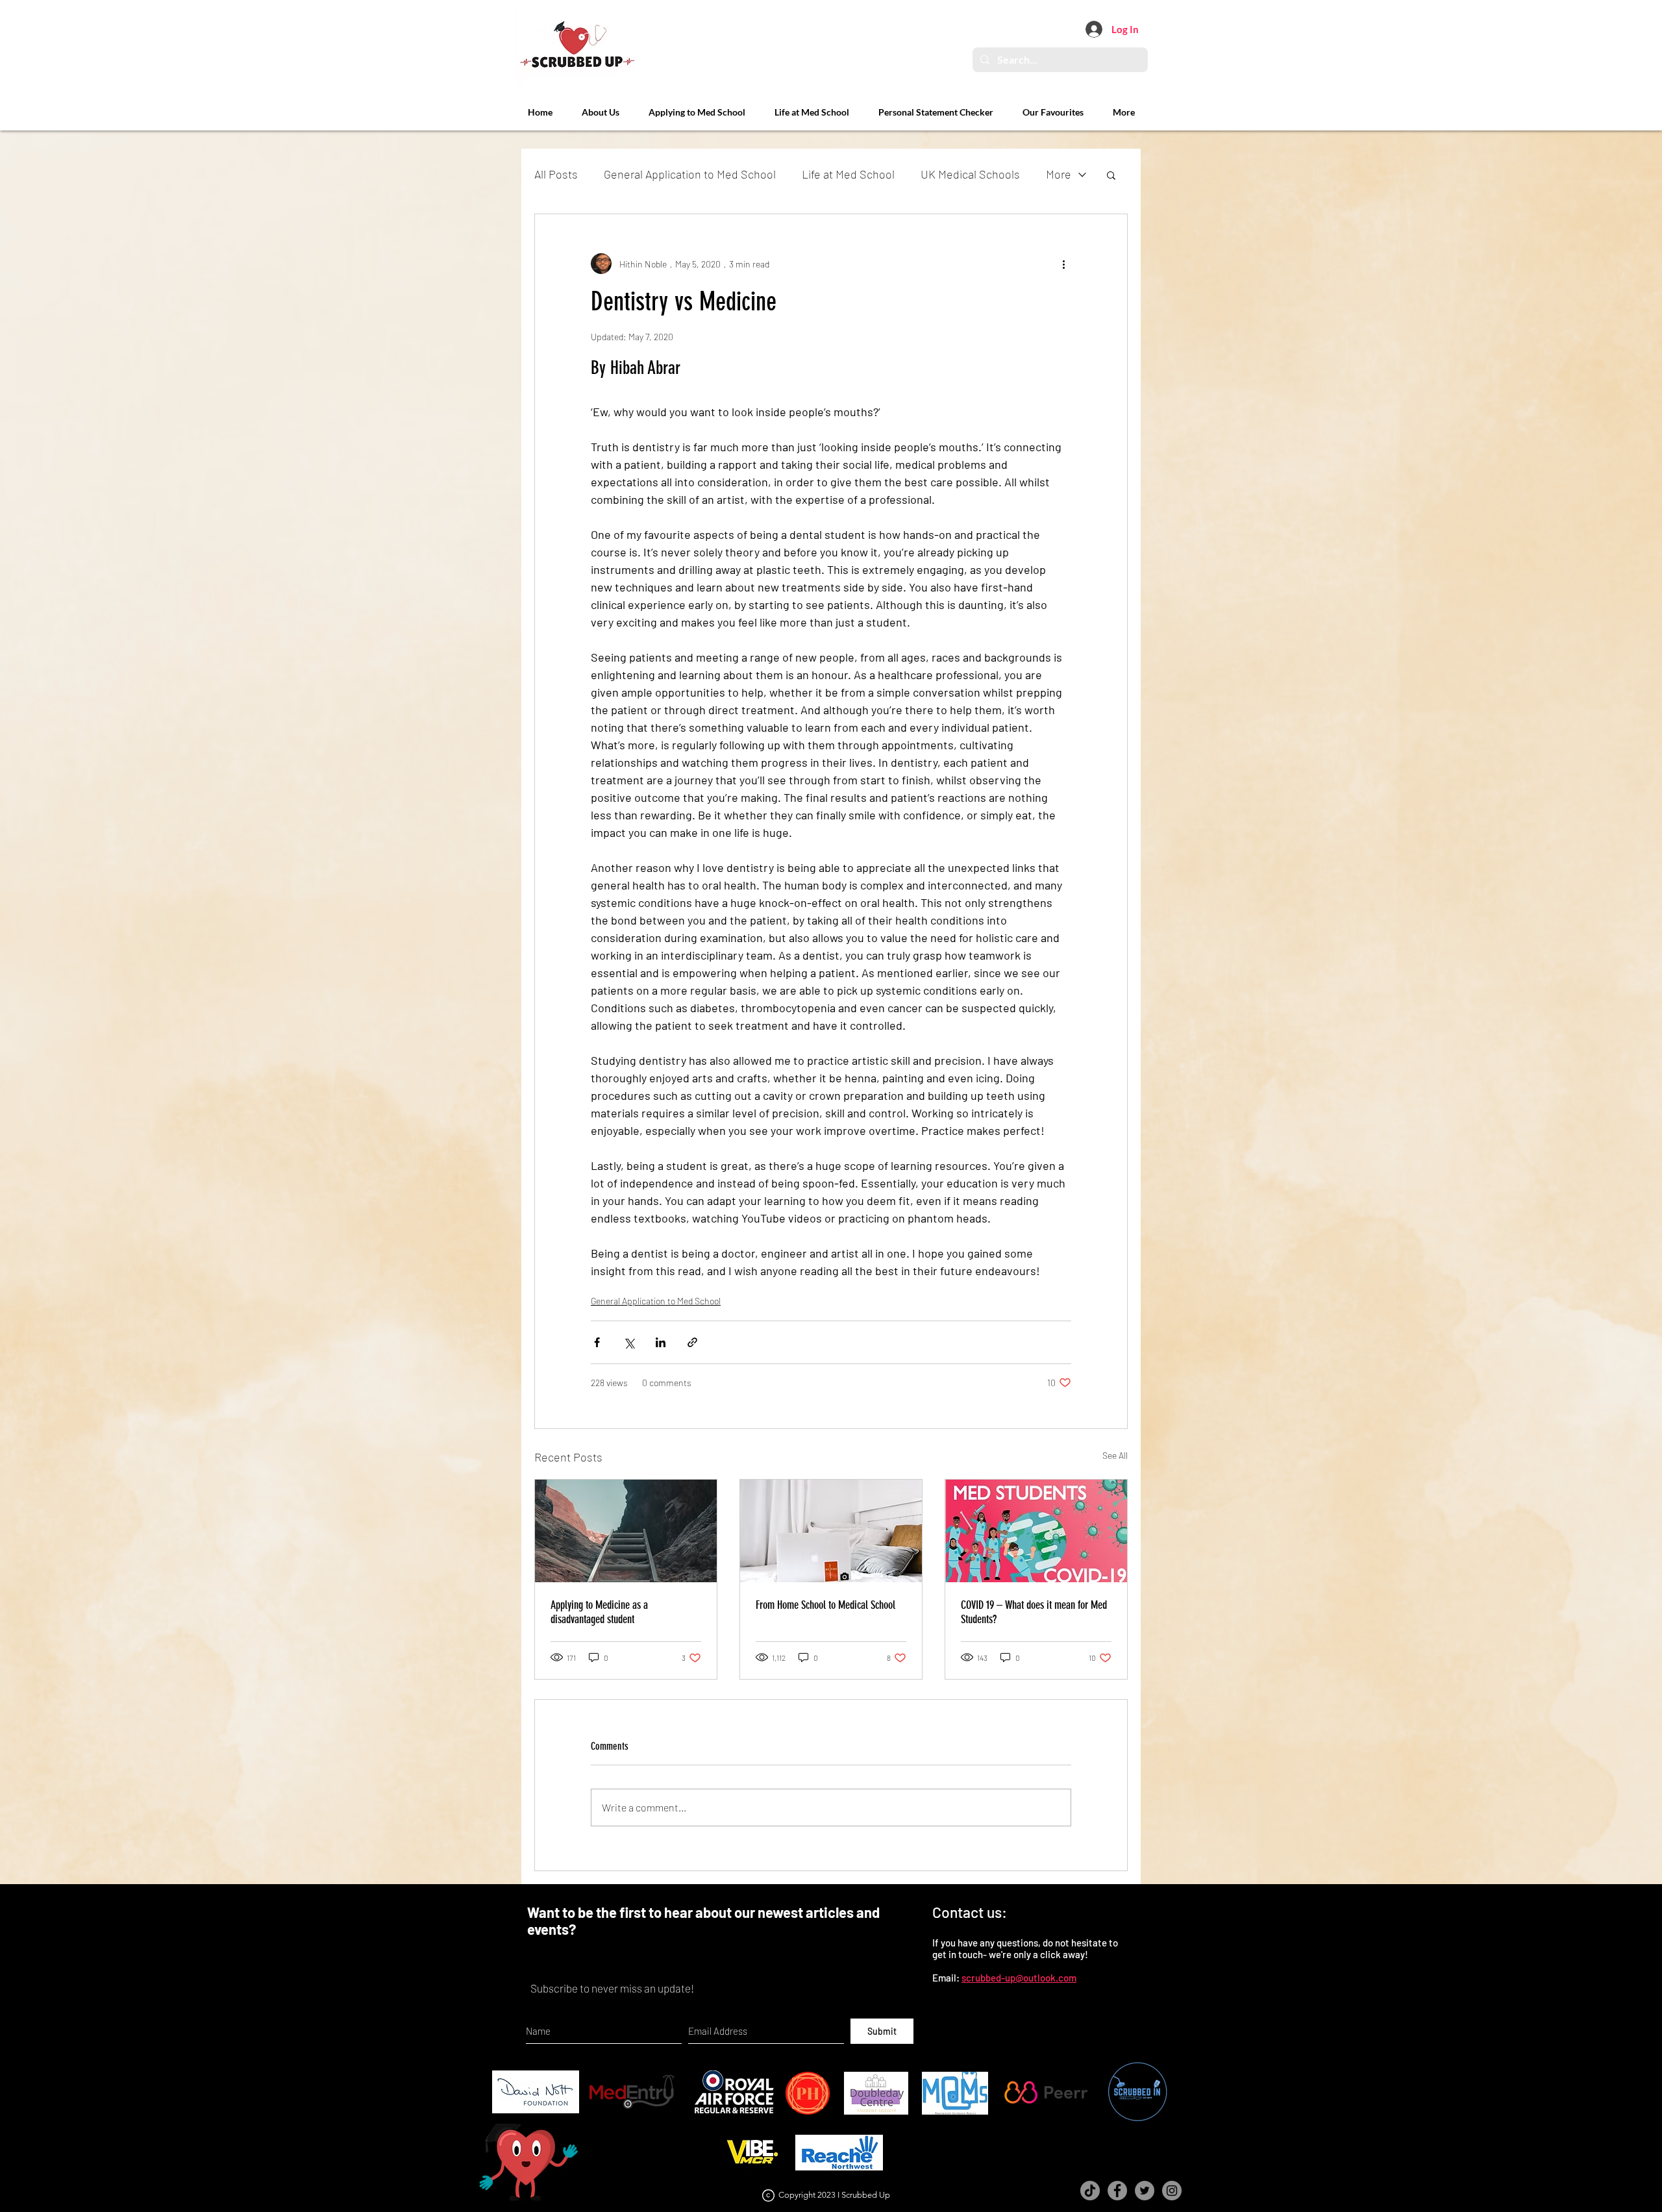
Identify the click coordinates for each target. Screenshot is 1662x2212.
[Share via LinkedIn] (661, 1342)
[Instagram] (1172, 2191)
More (1059, 174)
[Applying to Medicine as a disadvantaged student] (626, 1531)
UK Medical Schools (970, 174)
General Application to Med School (690, 174)
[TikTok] (1090, 2191)
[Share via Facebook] (597, 1342)
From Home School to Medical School (825, 1605)
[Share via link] (692, 1342)
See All (1115, 1455)
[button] (1111, 175)
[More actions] (1063, 264)
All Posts (556, 174)
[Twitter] (1145, 2191)
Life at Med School (848, 174)
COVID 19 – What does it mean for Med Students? (1034, 1612)
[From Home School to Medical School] (831, 1531)
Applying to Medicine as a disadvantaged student (599, 1612)
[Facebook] (1117, 2191)
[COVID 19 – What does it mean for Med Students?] (1036, 1531)
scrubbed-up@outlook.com (1019, 1978)
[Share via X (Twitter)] (629, 1342)
